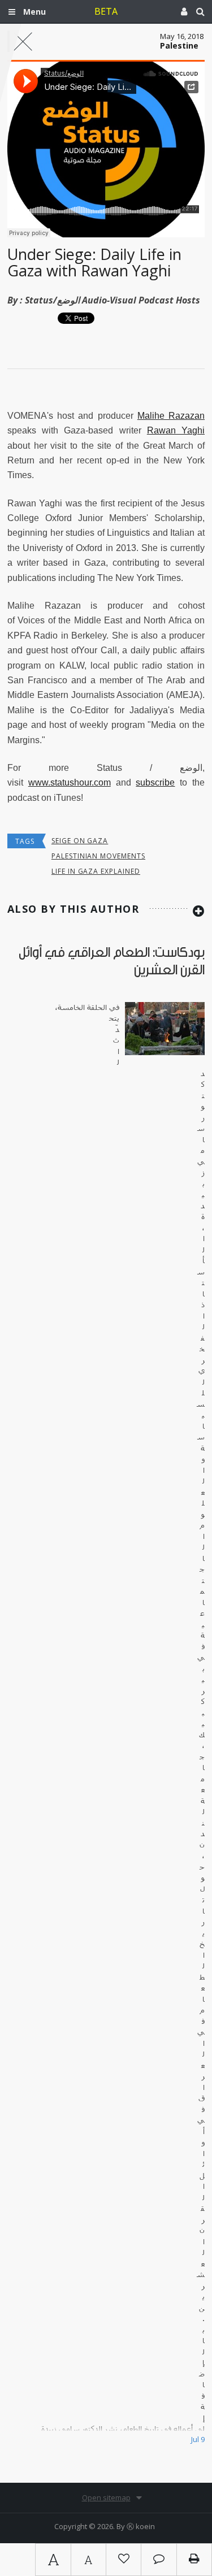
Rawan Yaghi (176, 430)
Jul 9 (198, 2439)
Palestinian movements (98, 856)
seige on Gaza (80, 841)
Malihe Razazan (171, 416)
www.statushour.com (70, 782)
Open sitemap (106, 2497)
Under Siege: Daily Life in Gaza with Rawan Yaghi (94, 263)
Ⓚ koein (141, 2526)
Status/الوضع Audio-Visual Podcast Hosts (113, 300)
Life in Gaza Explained (96, 871)
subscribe (155, 782)
